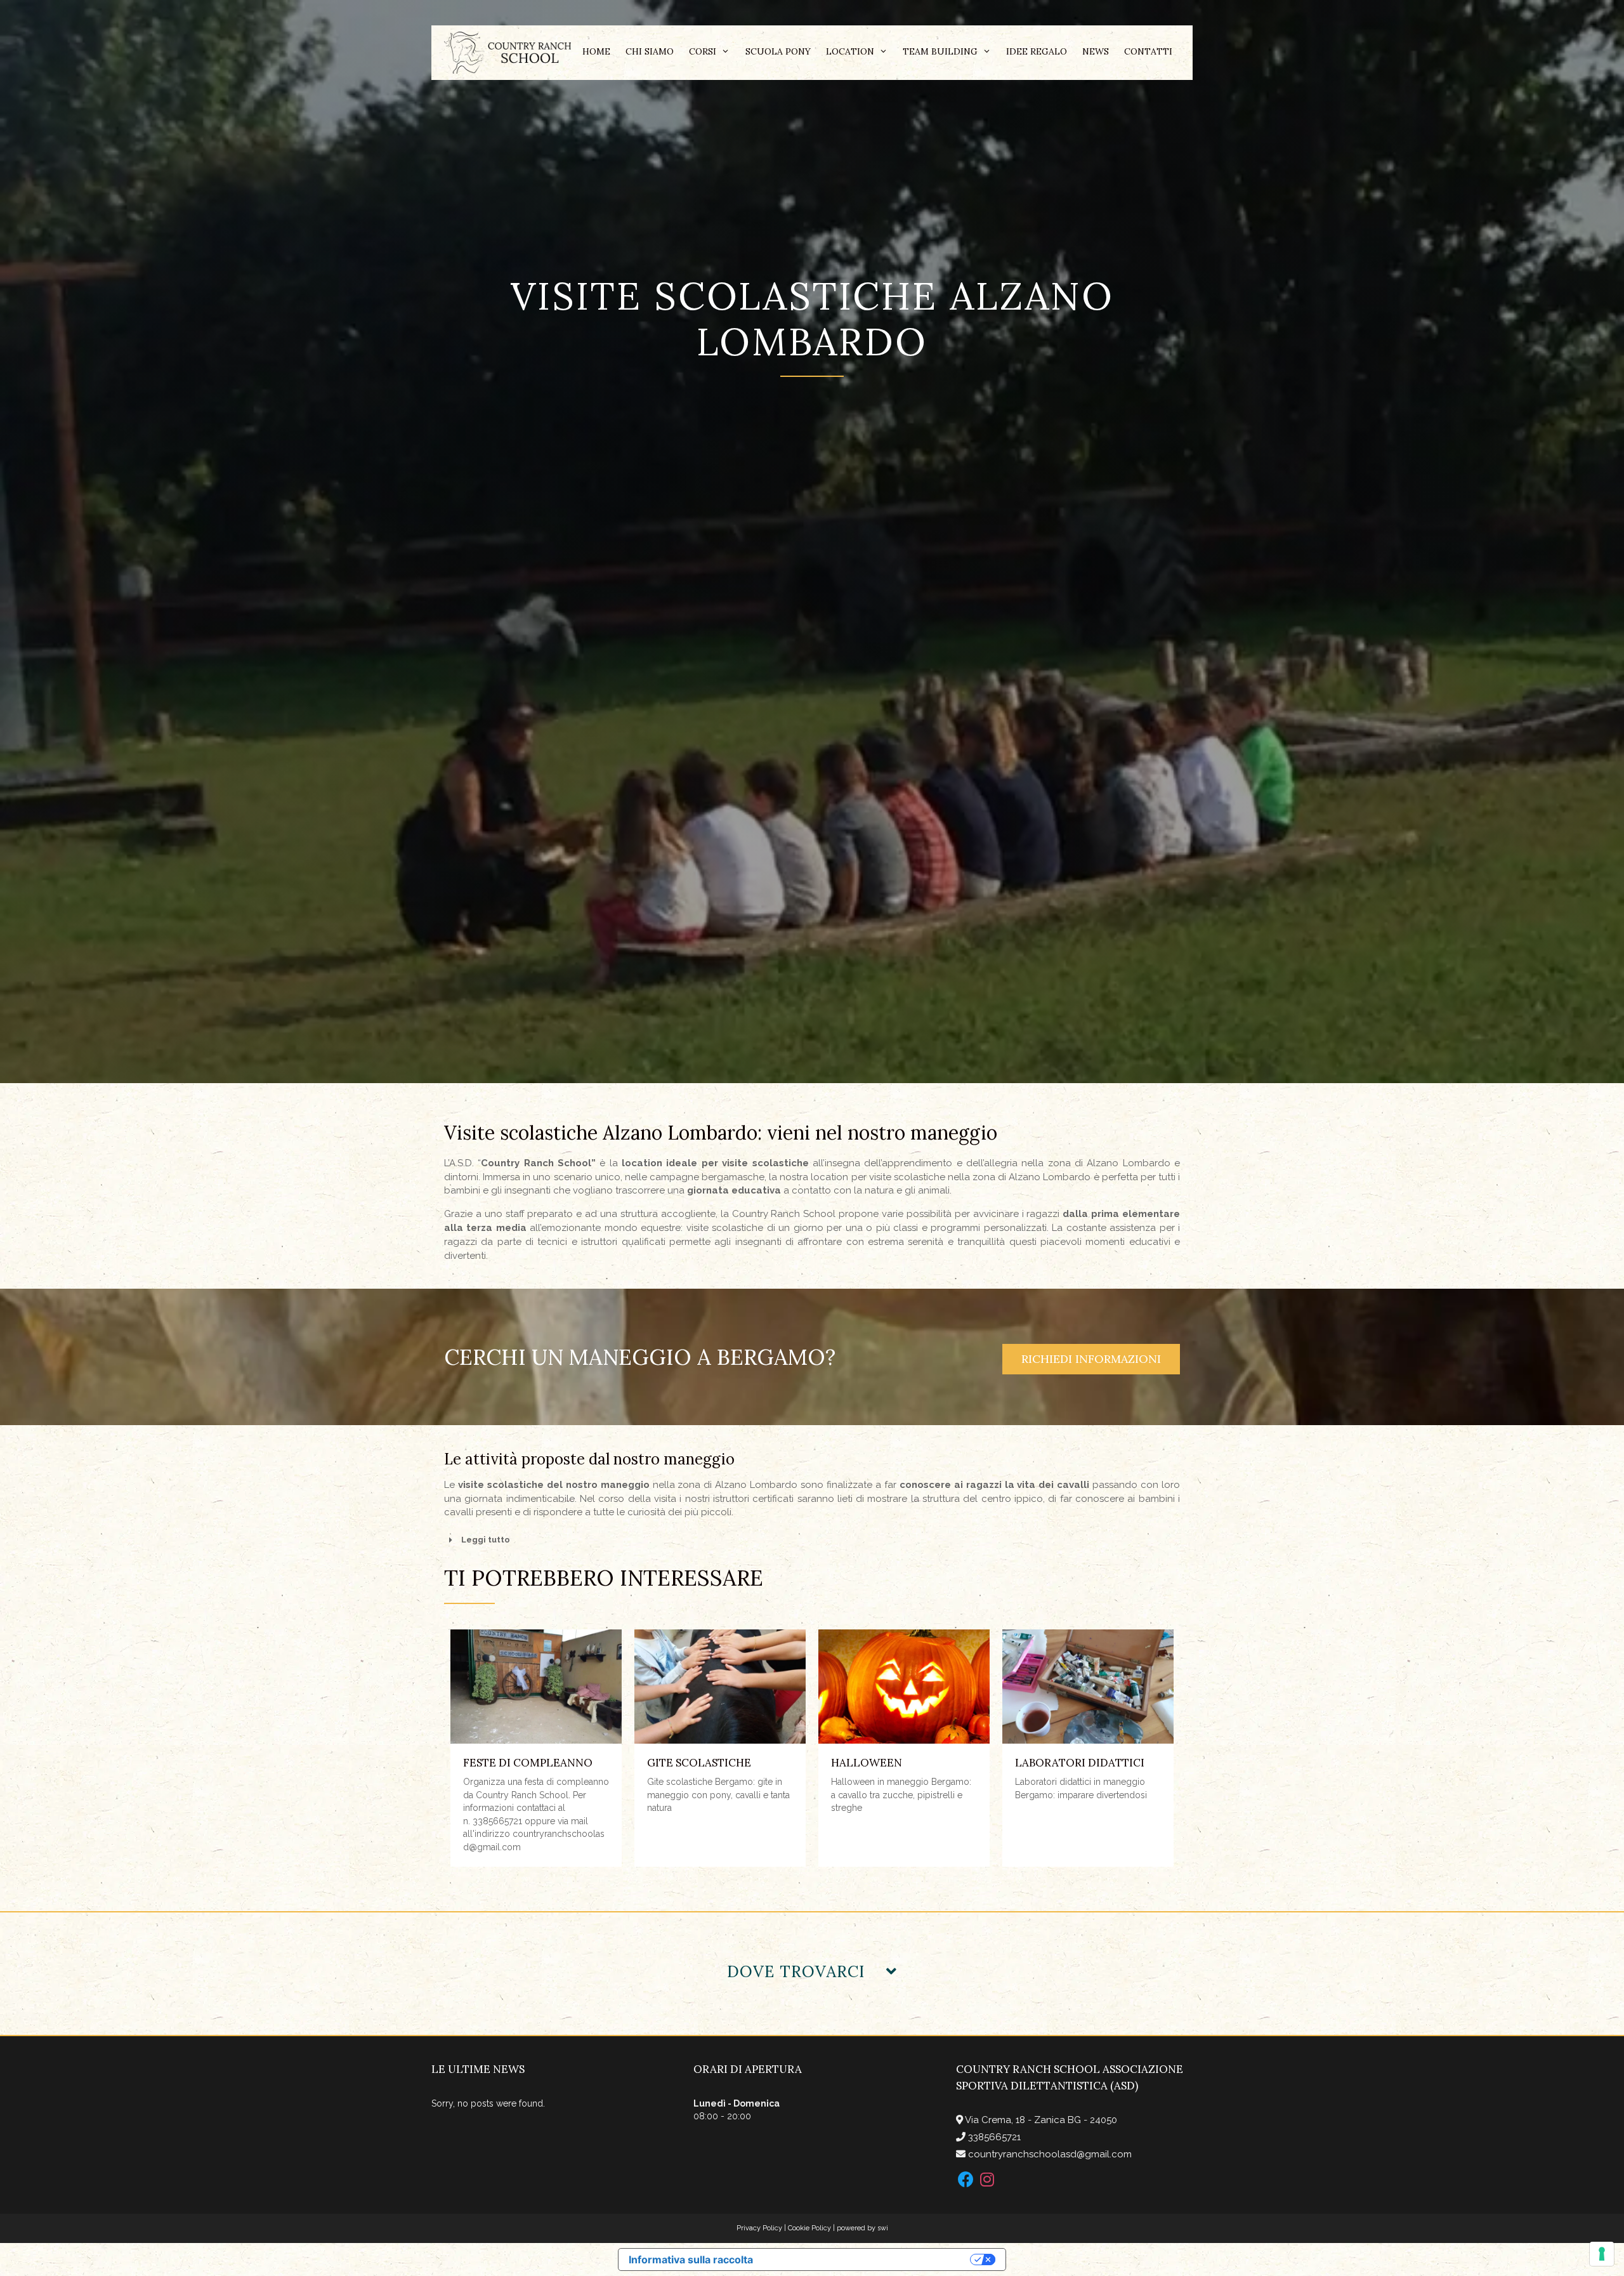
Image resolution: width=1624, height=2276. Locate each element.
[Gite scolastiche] (720, 1687)
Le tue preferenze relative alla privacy (868, 2260)
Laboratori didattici (1080, 1763)
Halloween (867, 1763)
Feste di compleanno (528, 1763)
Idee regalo (1037, 51)
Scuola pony (778, 51)
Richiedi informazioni (1091, 1359)
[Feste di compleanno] (536, 1687)
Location (850, 51)
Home (596, 51)
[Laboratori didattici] (1088, 1687)
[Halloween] (904, 1687)
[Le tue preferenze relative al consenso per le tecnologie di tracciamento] (1602, 2254)
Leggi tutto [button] (486, 1540)
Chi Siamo (650, 51)
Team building (940, 51)
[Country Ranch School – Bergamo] (507, 52)
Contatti (1148, 51)
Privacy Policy (759, 2228)
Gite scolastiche (699, 1763)
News (1096, 51)
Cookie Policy (809, 2228)
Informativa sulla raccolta (691, 2260)
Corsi (703, 51)
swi (883, 2228)
